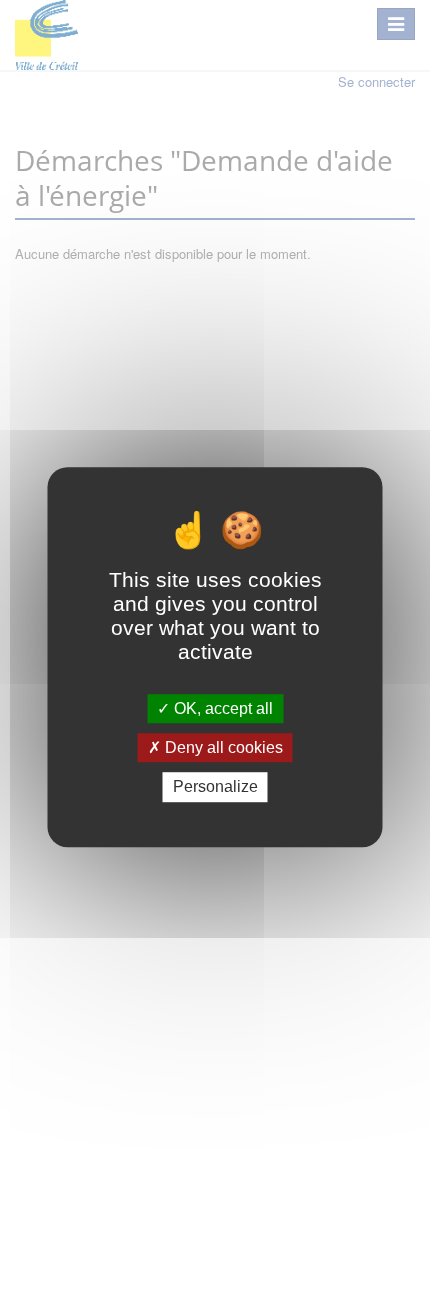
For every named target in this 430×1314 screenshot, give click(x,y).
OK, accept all (221, 708)
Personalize (215, 787)
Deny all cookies (222, 747)
